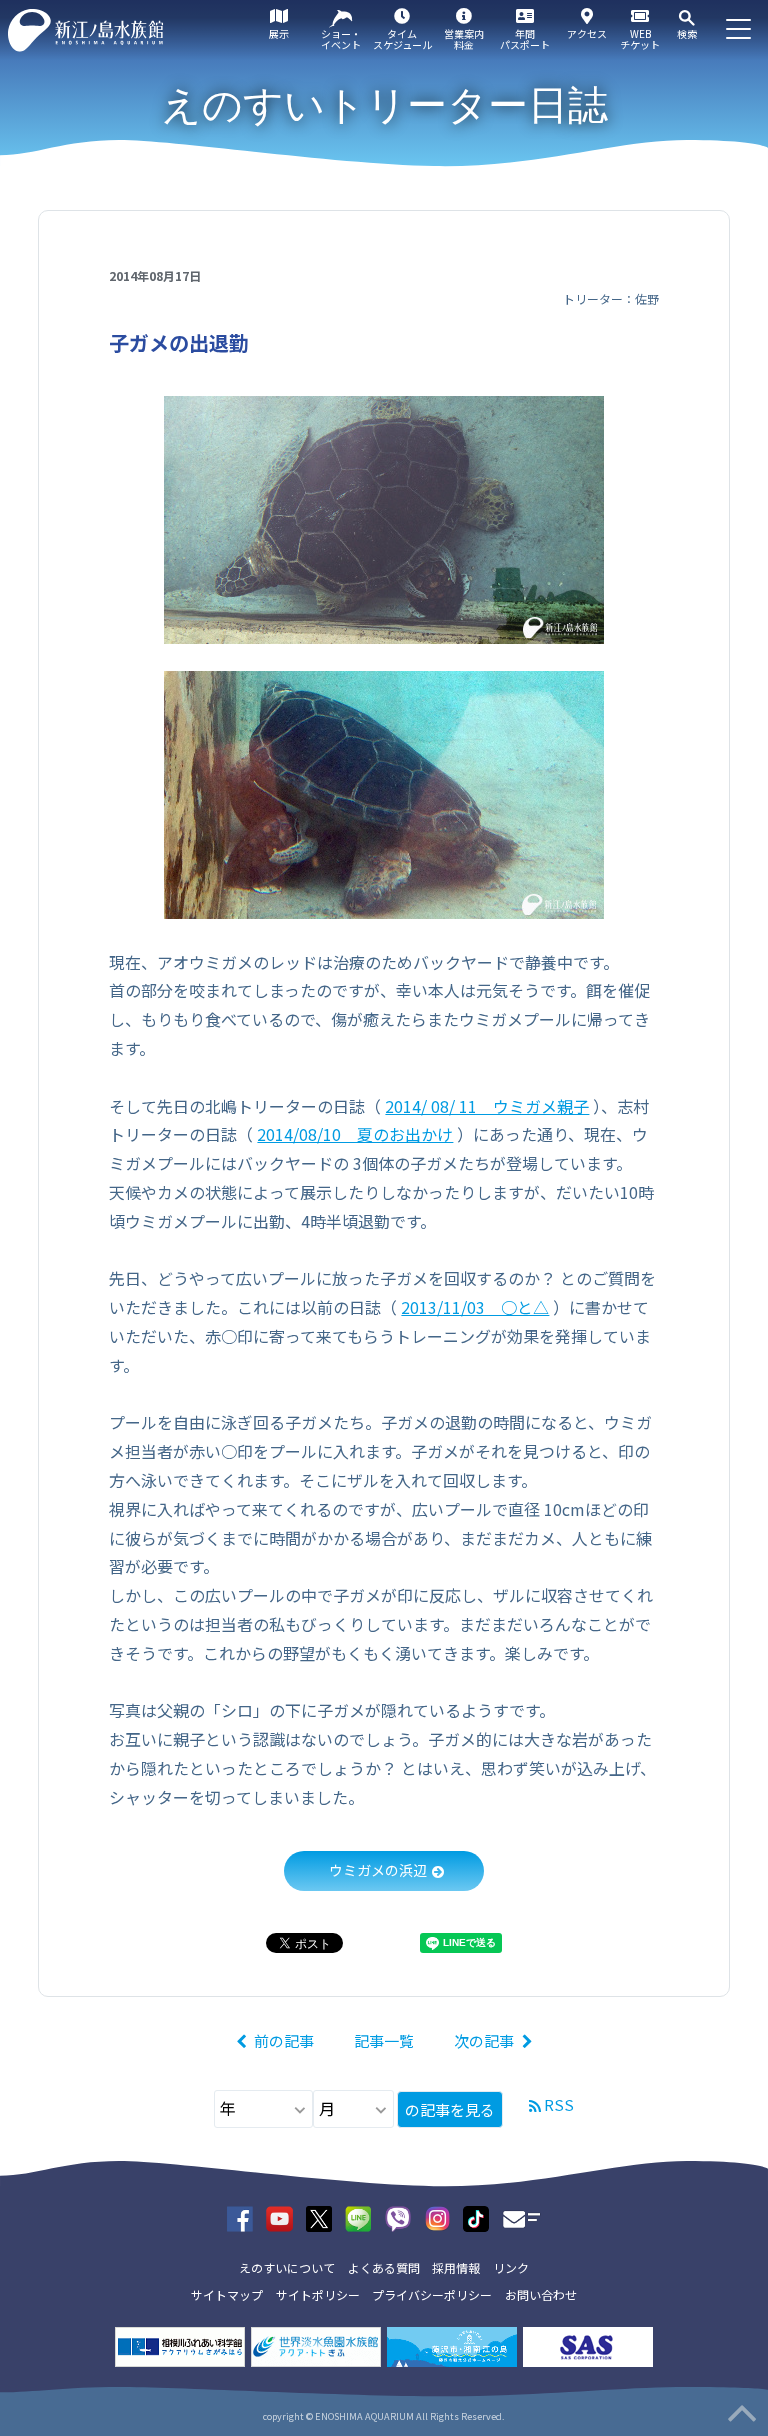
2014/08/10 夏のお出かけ (355, 1134)
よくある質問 (384, 2267)
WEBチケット (640, 39)
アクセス (587, 33)
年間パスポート (525, 39)
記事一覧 (384, 2040)
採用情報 (456, 2267)
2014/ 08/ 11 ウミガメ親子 (487, 1106)
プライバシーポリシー (432, 2294)
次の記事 (484, 2040)
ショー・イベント (341, 39)
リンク (511, 2267)
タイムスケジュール (402, 39)
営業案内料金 (464, 39)
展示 (279, 33)
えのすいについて (287, 2267)
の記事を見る (450, 2109)
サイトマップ (227, 2294)
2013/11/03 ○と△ (475, 1307)
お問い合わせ (541, 2294)
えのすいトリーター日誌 (384, 105)
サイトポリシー (318, 2294)
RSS (559, 2104)
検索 (687, 33)
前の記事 (284, 2040)
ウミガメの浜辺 (378, 1870)
